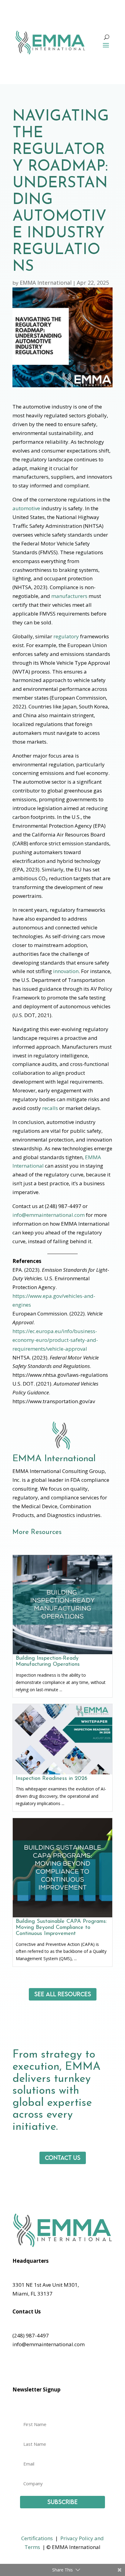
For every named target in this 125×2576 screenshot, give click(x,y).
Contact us (63, 2158)
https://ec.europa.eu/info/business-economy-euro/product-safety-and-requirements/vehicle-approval (55, 1340)
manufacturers (69, 596)
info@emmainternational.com (49, 1215)
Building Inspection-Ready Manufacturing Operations (48, 1661)
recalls (50, 1108)
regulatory (66, 636)
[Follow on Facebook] (17, 2369)
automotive (26, 508)
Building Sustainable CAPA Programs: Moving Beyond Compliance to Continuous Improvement (61, 1928)
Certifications (37, 2538)
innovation (66, 971)
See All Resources (63, 1994)
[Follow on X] (29, 2369)
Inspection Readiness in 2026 (52, 1779)
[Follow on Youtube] (42, 2369)
